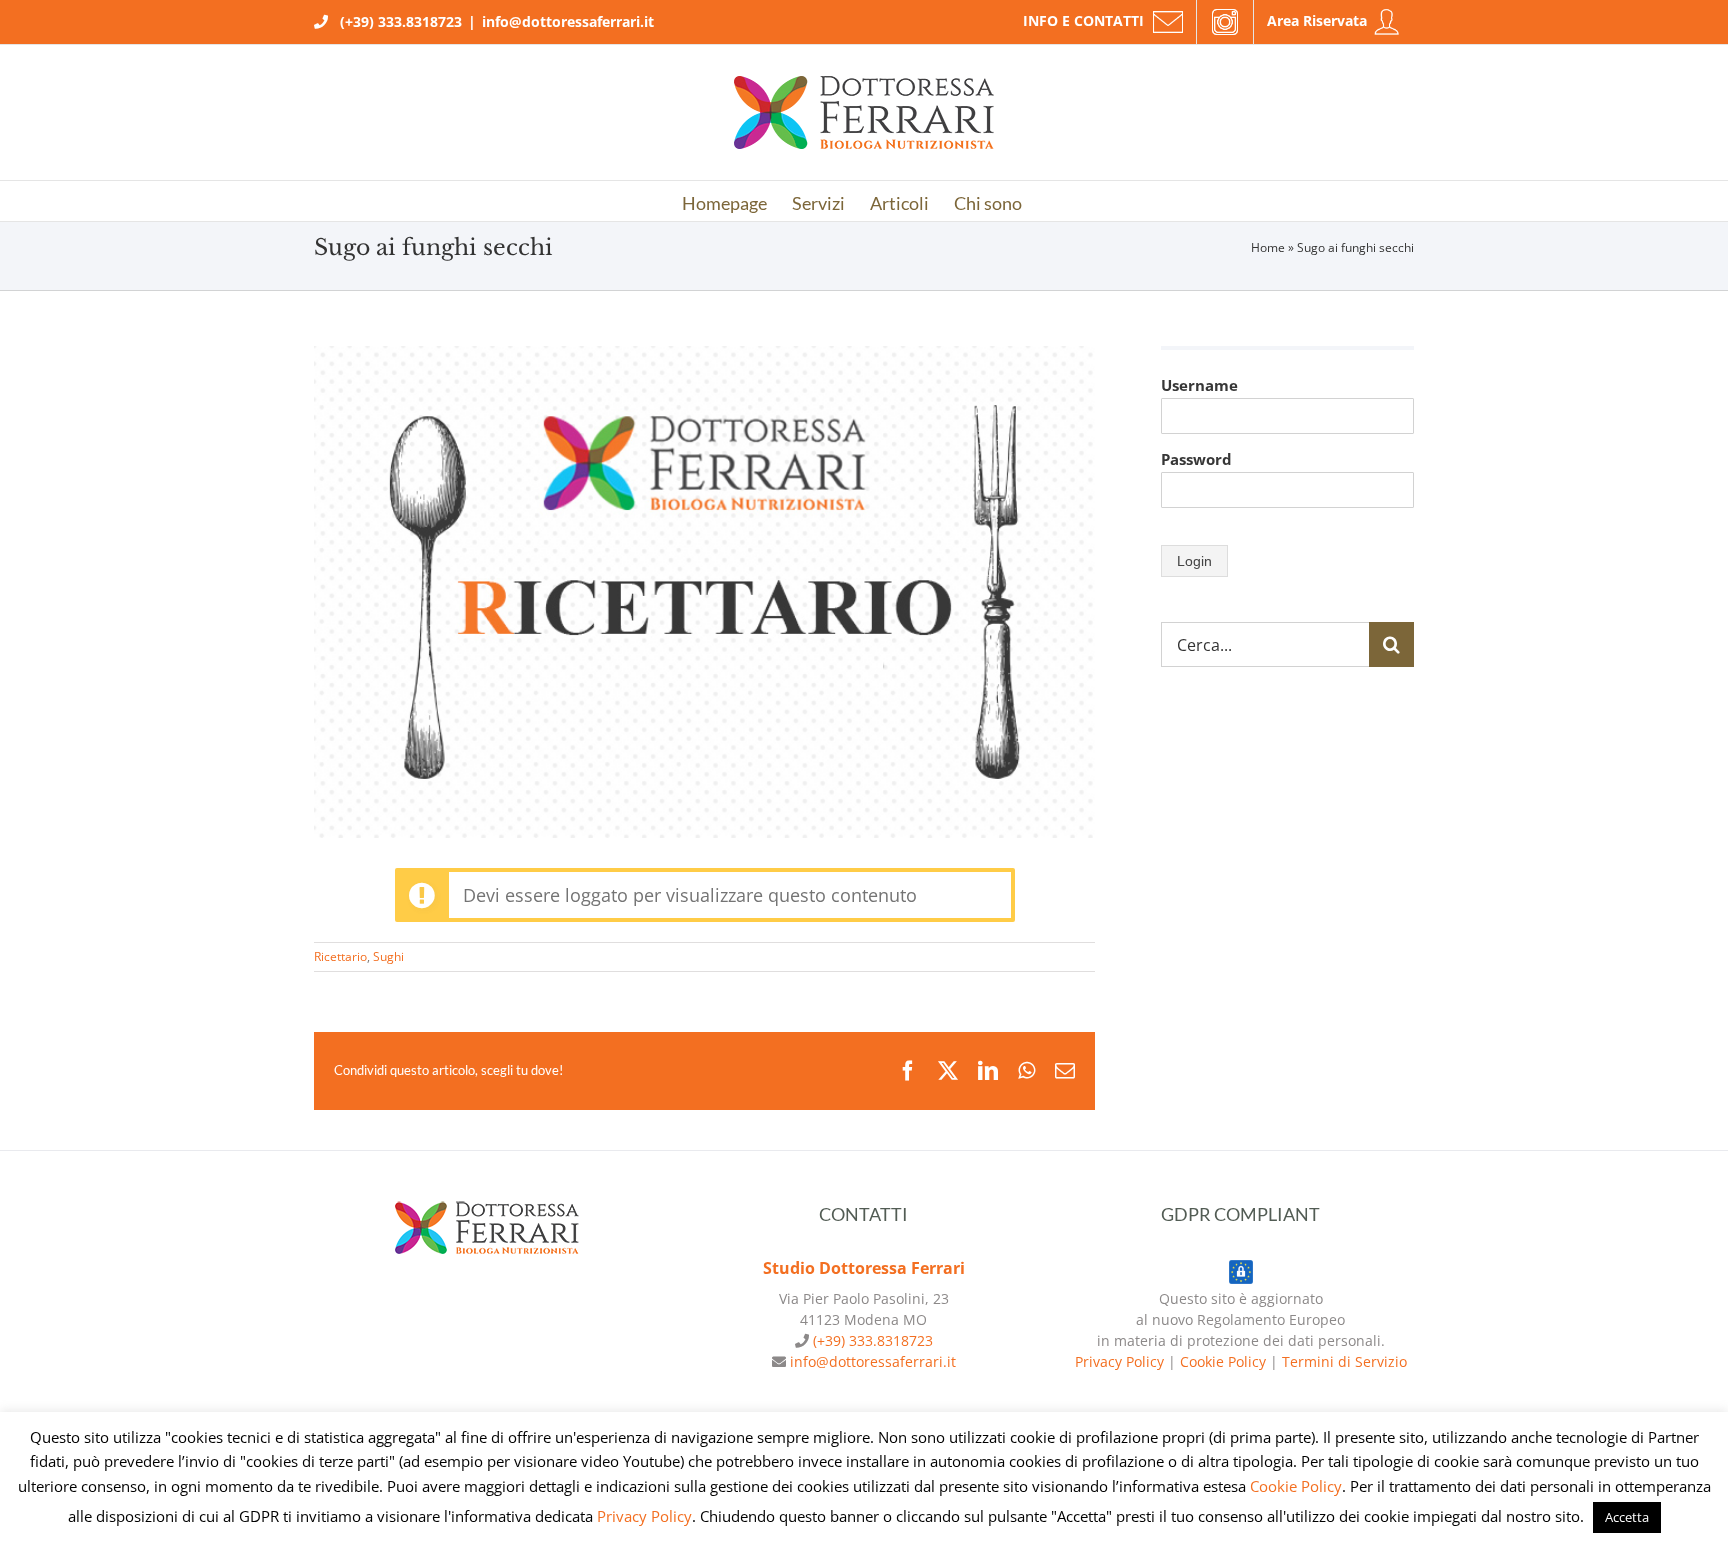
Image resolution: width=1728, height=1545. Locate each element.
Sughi (388, 956)
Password (1196, 459)
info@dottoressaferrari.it (568, 21)
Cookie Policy (1223, 1361)
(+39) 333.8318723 (401, 21)
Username (1199, 385)
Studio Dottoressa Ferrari (864, 1268)
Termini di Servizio (1344, 1361)
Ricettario (340, 956)
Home (1268, 247)
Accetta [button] (1627, 1517)
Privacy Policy (1119, 1361)
